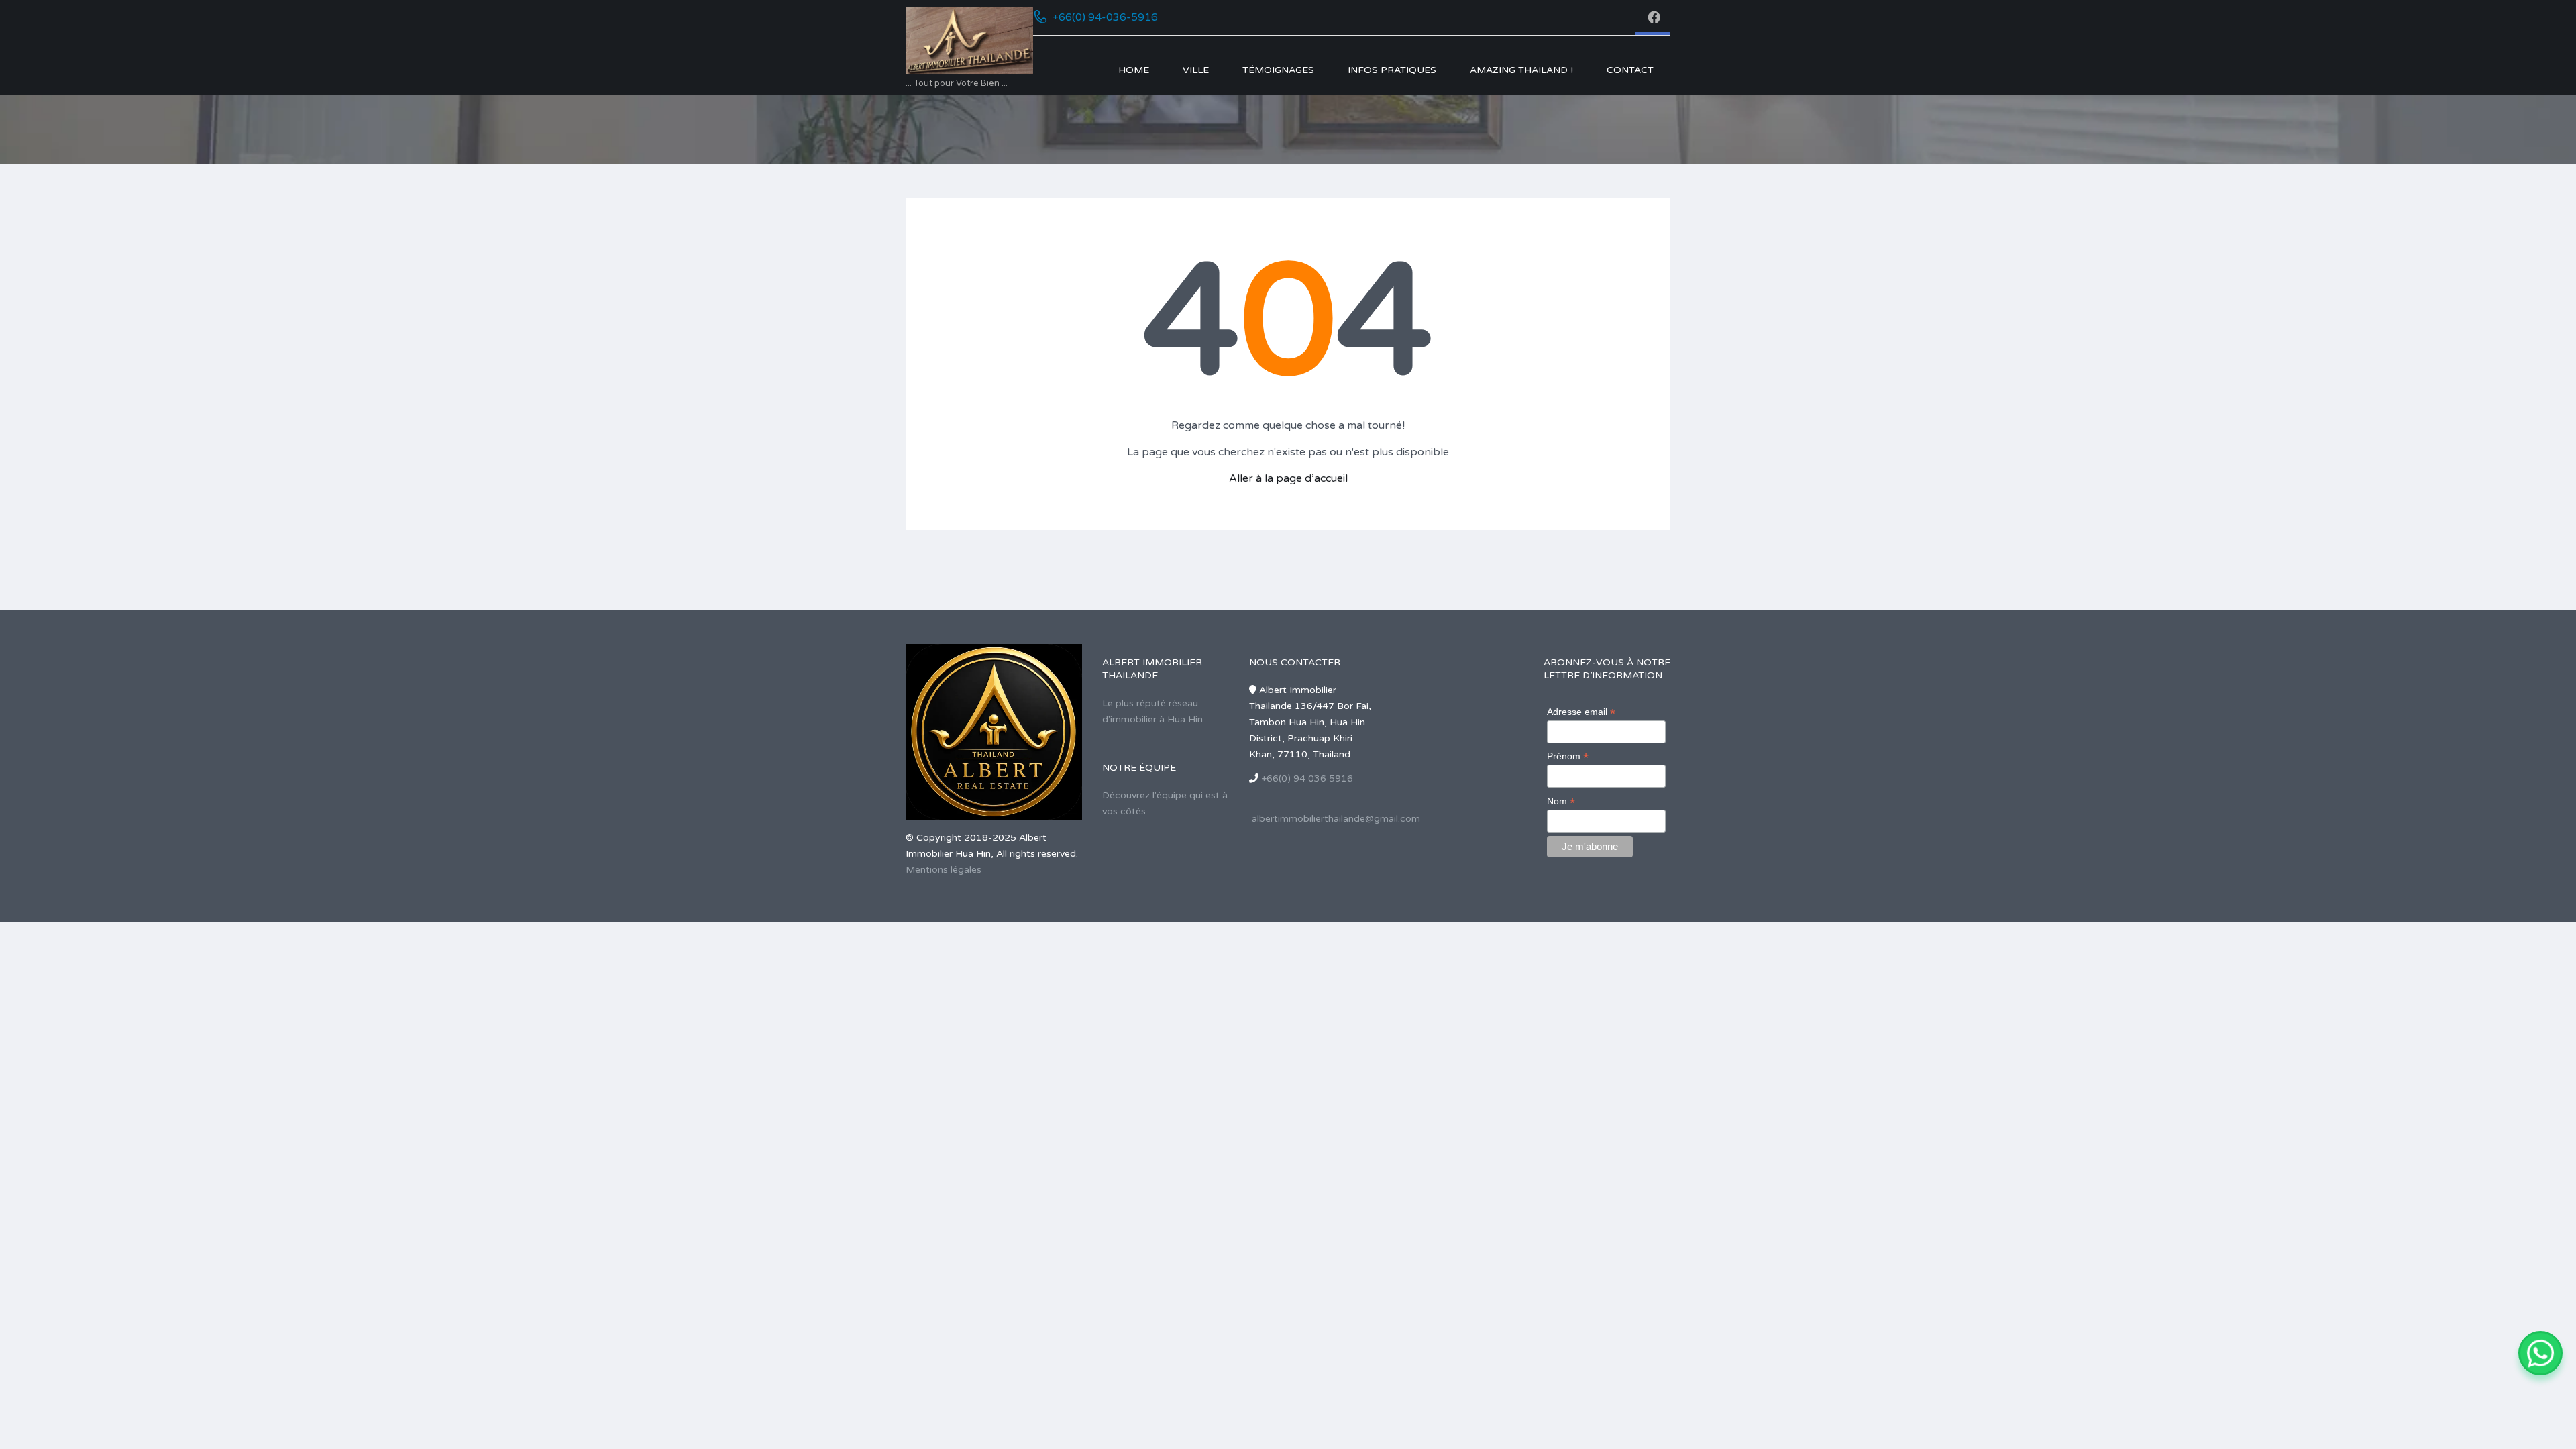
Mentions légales (944, 870)
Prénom (1568, 756)
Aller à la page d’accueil (1288, 478)
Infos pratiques (1392, 70)
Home (1134, 70)
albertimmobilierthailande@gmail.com (1336, 819)
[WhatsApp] (2540, 1353)
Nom (1561, 801)
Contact (1630, 70)
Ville (1196, 70)
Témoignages (1278, 70)
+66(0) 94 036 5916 (1307, 779)
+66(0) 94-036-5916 (1105, 17)
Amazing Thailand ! (1521, 70)
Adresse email (1581, 712)
